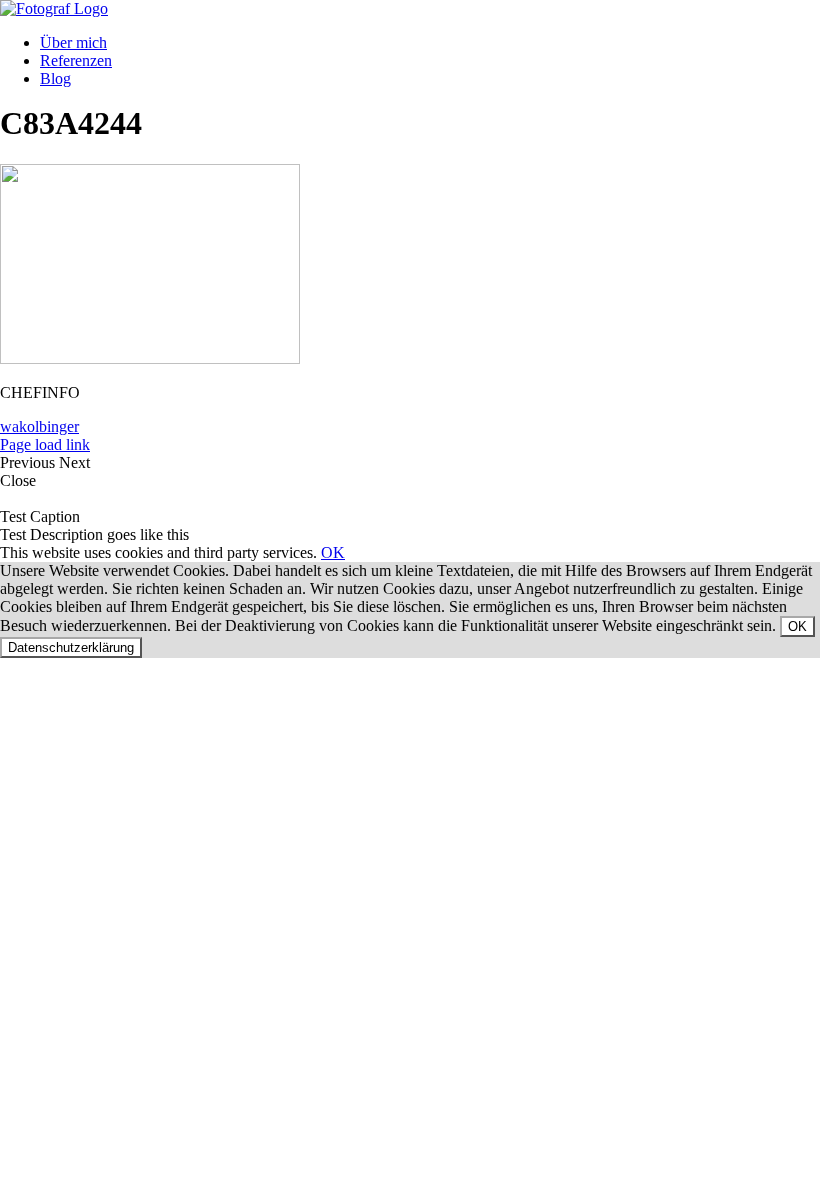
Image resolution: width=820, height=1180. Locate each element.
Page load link (45, 444)
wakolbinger (39, 426)
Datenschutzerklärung (71, 647)
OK (333, 552)
